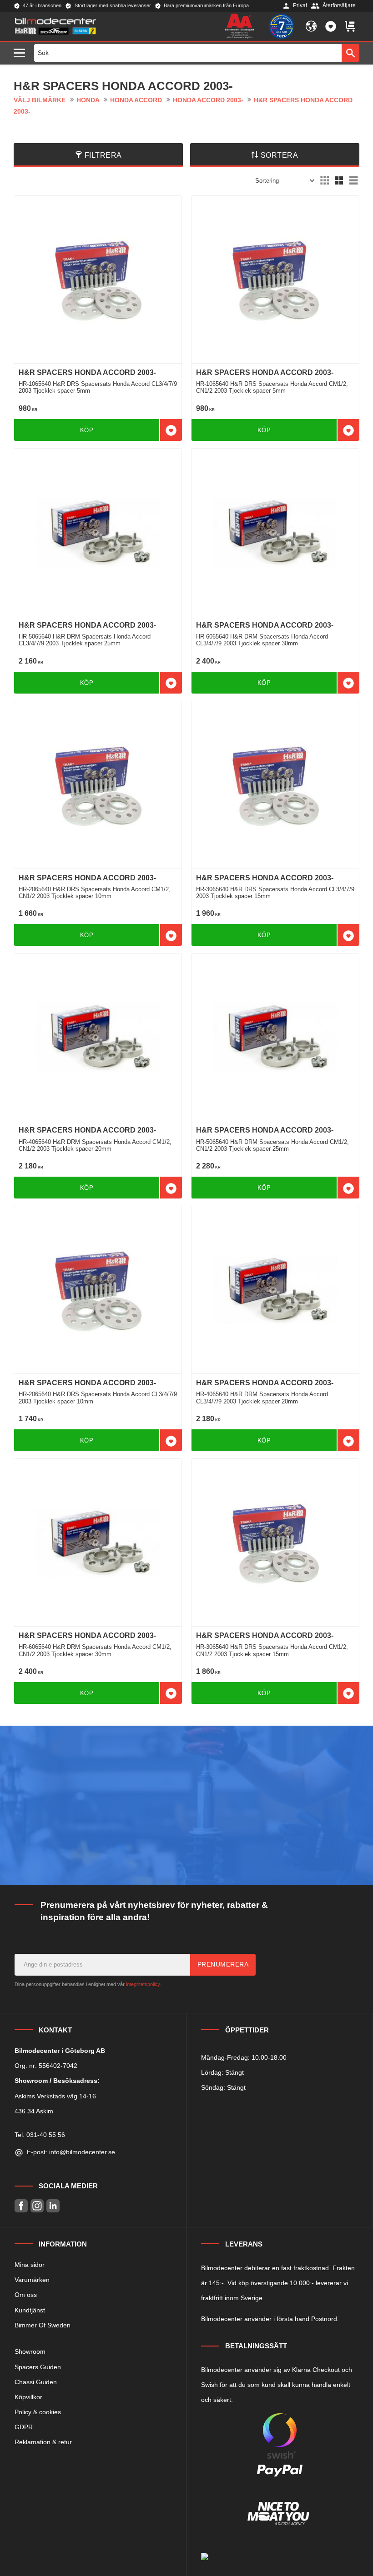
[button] (22, 53)
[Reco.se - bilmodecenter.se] (282, 26)
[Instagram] (37, 2206)
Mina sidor (30, 2265)
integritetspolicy (143, 1984)
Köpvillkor (28, 2397)
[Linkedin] (53, 2206)
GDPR (24, 2427)
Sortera (280, 155)
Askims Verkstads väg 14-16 (55, 2096)
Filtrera (103, 155)
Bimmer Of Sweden (43, 2325)
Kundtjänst (30, 2310)
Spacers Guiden (38, 2367)
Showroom (30, 2351)
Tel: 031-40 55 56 (40, 2135)
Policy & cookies (38, 2412)
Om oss (26, 2295)
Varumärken (32, 2280)
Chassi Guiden (36, 2382)
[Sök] (350, 53)
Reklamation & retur (43, 2442)
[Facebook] (21, 2206)
